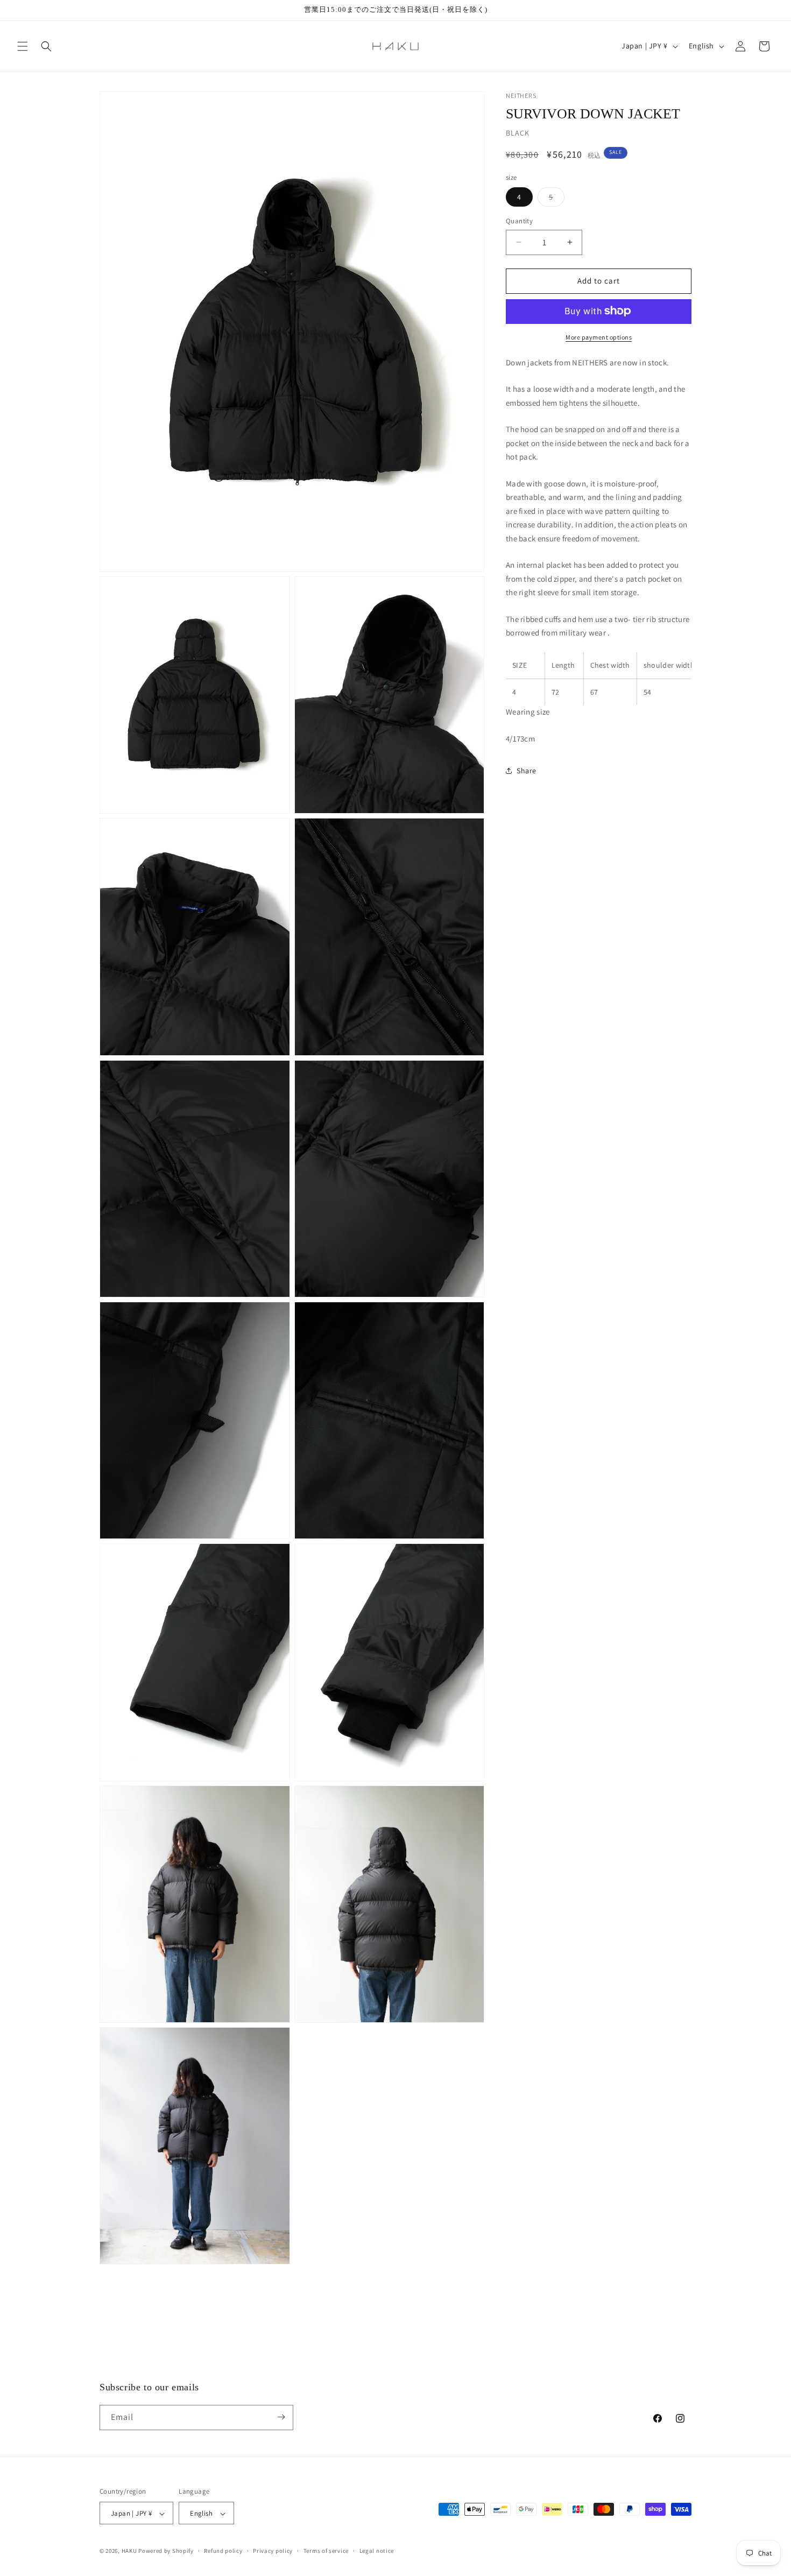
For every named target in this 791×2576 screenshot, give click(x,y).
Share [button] (527, 770)
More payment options (599, 337)
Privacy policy (273, 2551)
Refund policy (223, 2551)
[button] (23, 46)
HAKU (129, 2551)
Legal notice (377, 2551)
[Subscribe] (281, 2417)
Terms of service (326, 2551)
